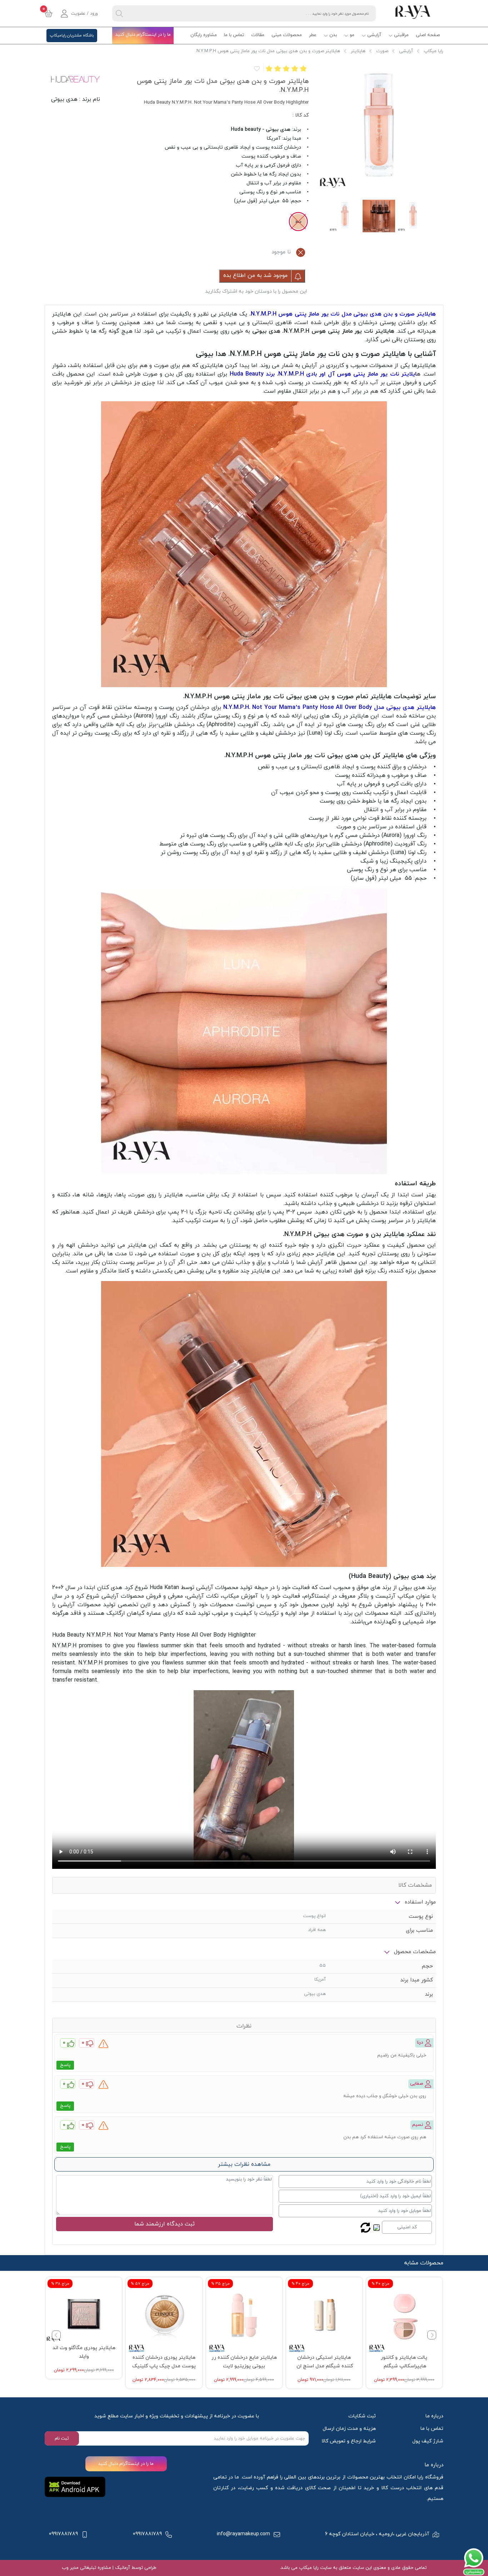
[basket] (49, 14)
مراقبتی (401, 35)
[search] (119, 13)
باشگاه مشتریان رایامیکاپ (72, 35)
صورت (382, 51)
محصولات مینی (287, 35)
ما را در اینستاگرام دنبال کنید (143, 35)
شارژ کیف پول (428, 2441)
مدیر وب (70, 2568)
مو (352, 35)
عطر (313, 35)
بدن (333, 35)
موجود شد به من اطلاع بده (256, 276)
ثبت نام (62, 2438)
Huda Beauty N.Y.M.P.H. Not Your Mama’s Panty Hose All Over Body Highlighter (154, 1635)
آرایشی (374, 35)
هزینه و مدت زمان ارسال (349, 2429)
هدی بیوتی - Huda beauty (261, 130)
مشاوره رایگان (204, 35)
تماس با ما (234, 35)
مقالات (258, 35)
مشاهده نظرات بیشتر (244, 2164)
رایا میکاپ (434, 51)
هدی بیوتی (64, 99)
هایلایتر (358, 51)
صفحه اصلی (428, 35)
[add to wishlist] (256, 68)
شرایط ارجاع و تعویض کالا (349, 2441)
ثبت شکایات (362, 2416)
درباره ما (434, 2416)
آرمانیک (122, 2568)
